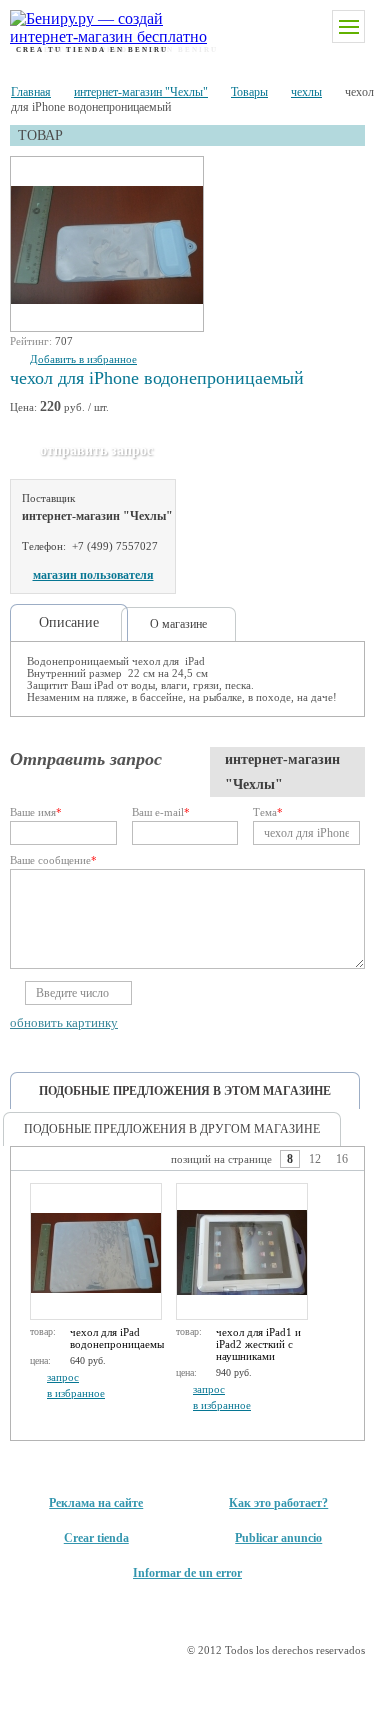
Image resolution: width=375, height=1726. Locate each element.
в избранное (76, 1393)
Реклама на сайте (96, 1503)
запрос (63, 1377)
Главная (31, 92)
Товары (249, 92)
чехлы (306, 92)
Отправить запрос (96, 450)
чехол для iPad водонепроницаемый (117, 1338)
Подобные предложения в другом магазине (172, 1129)
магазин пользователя (93, 575)
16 (342, 1159)
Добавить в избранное (83, 359)
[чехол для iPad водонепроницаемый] (96, 1251)
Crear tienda (96, 1538)
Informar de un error (187, 1573)
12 (315, 1159)
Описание (69, 622)
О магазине (178, 624)
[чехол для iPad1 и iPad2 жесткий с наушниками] (242, 1251)
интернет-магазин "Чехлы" (141, 92)
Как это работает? (278, 1503)
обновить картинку (64, 1022)
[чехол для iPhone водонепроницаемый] (108, 245)
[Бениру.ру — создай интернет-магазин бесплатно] (92, 28)
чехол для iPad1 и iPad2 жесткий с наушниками (258, 1344)
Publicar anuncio (278, 1538)
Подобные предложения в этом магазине (185, 1091)
